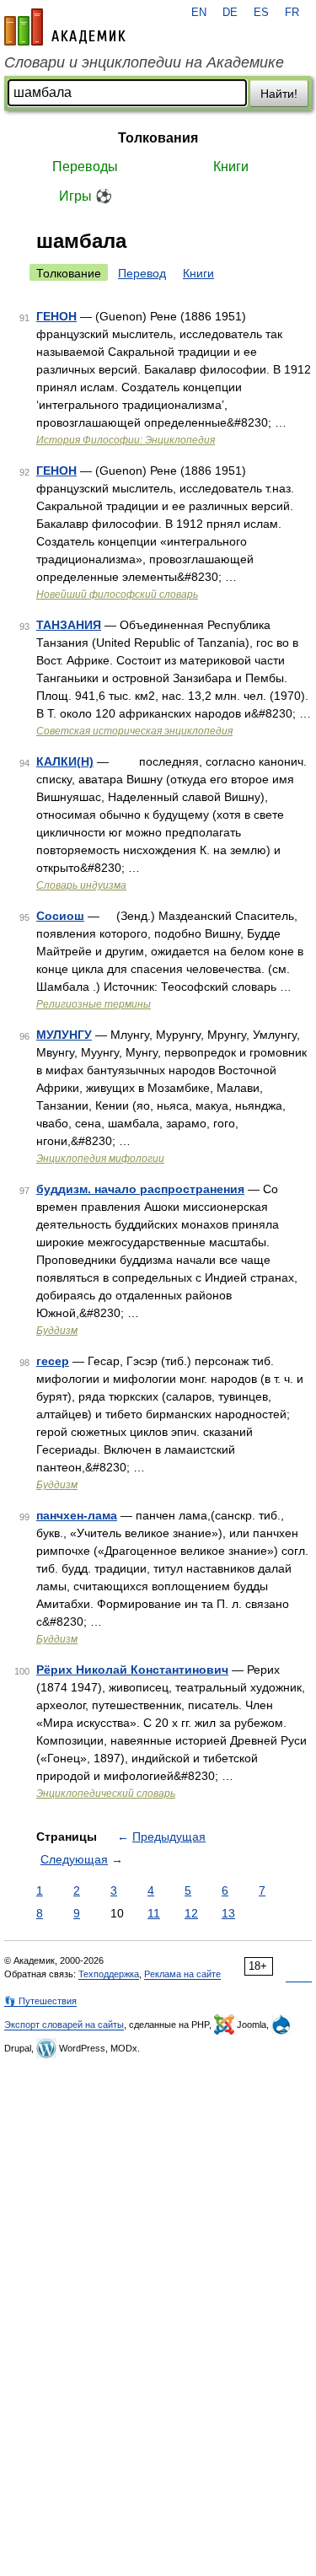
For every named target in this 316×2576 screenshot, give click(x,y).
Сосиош (60, 916)
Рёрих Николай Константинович (132, 1670)
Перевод (142, 273)
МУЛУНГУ (64, 1035)
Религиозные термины (94, 1004)
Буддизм (57, 1331)
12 (191, 1913)
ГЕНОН (56, 316)
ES (261, 13)
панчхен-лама (77, 1515)
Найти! (279, 94)
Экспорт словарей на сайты (64, 2025)
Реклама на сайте (182, 1974)
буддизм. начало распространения (140, 1189)
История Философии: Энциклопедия (126, 440)
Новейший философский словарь (117, 594)
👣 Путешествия (40, 2001)
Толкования (158, 138)
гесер (53, 1361)
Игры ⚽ (86, 196)
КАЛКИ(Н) (65, 761)
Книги (231, 167)
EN (199, 13)
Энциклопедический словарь (106, 1794)
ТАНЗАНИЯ (69, 625)
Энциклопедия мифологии (100, 1159)
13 (228, 1913)
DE (230, 13)
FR (292, 13)
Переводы (85, 167)
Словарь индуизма (81, 885)
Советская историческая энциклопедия (134, 731)
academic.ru (65, 27)
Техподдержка (109, 1974)
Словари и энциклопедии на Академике (144, 62)
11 (154, 1913)
